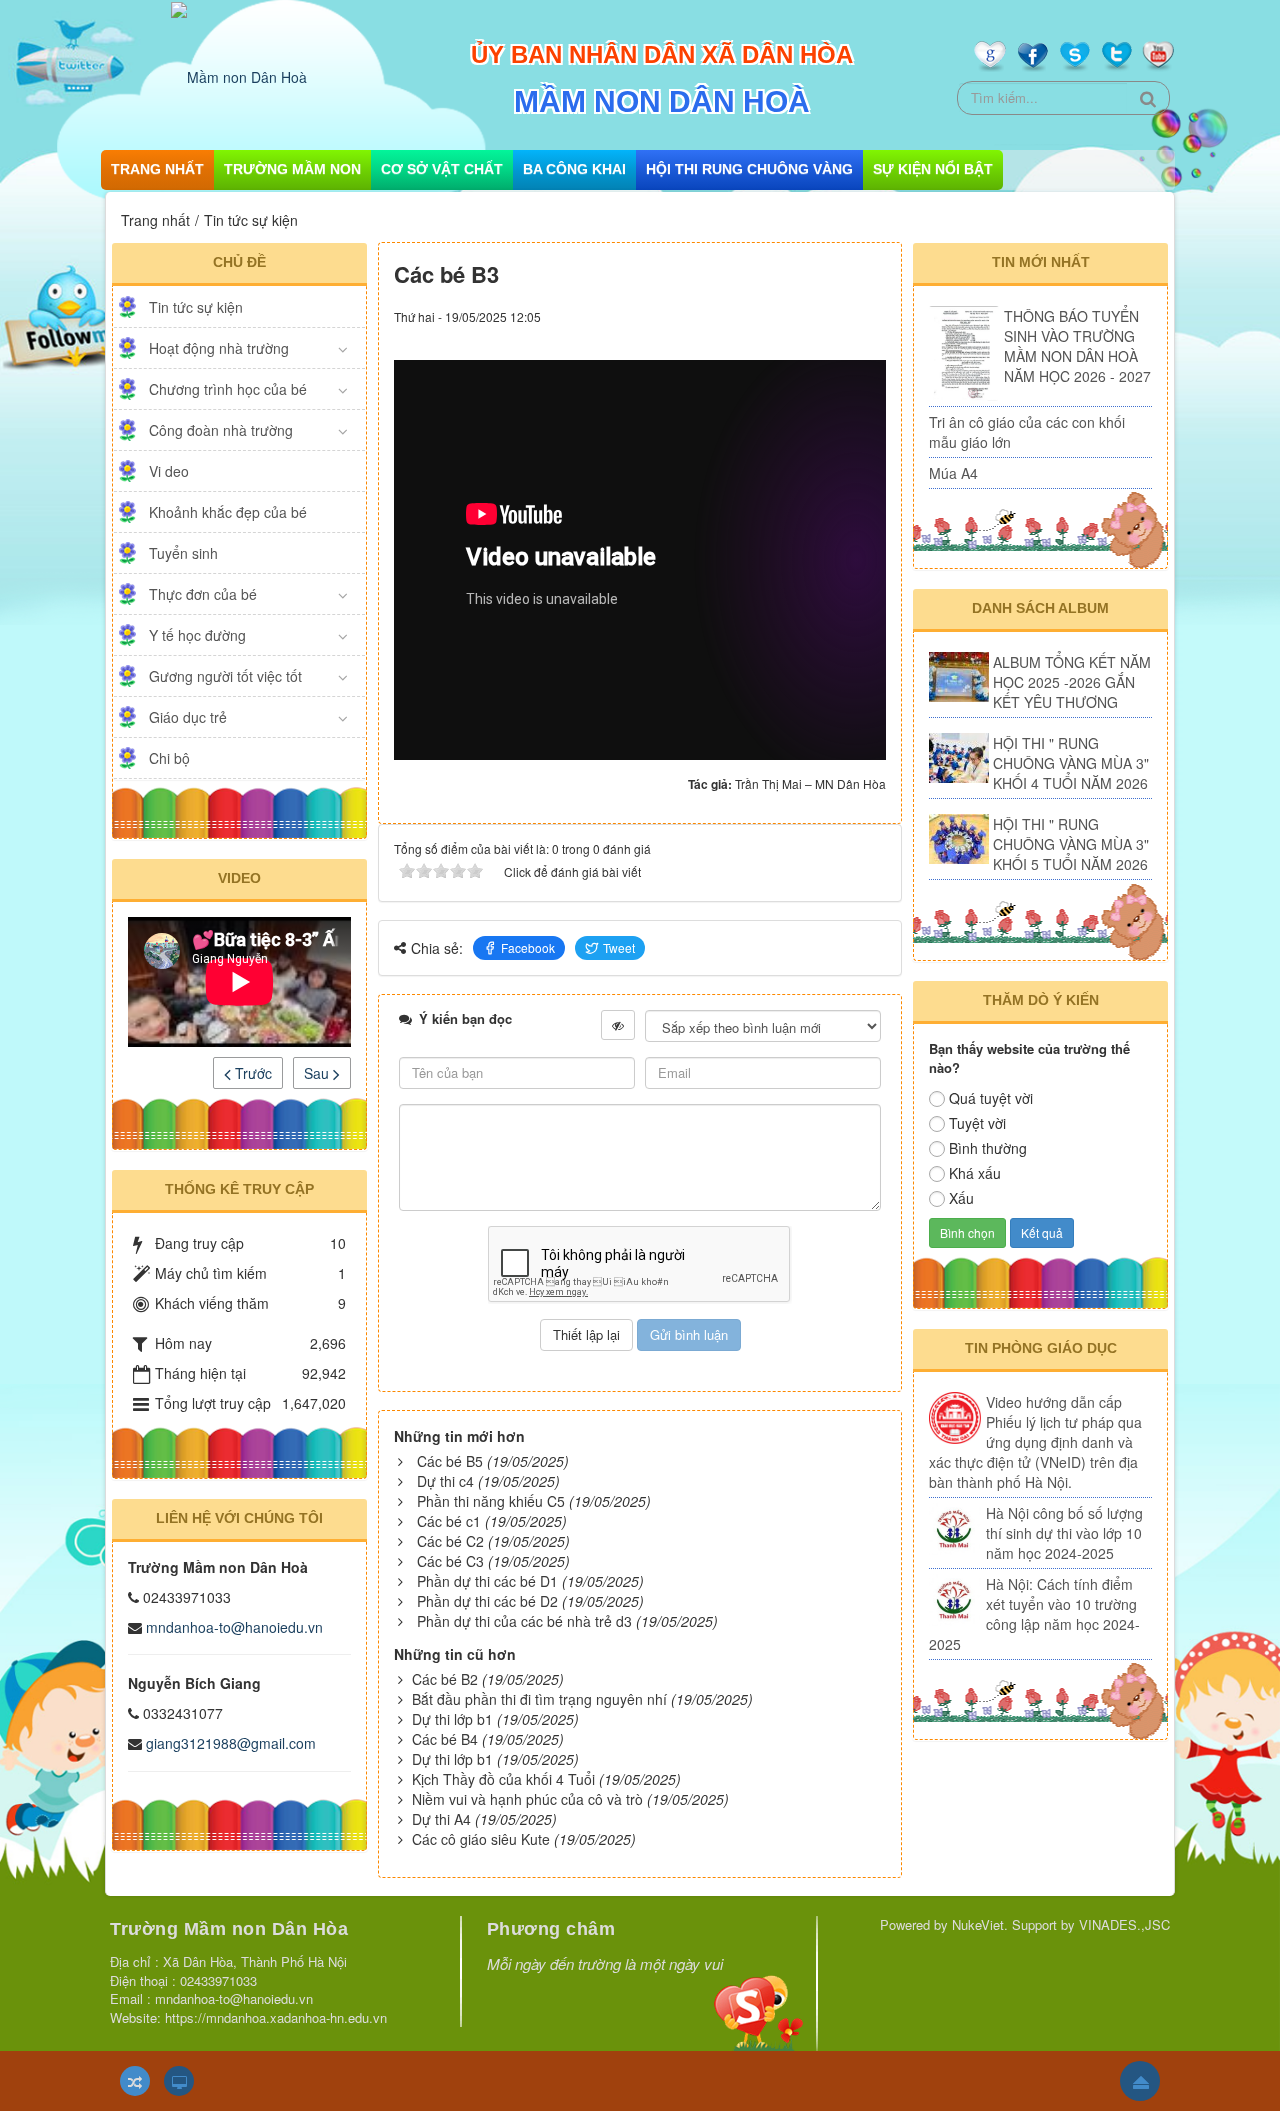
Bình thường (988, 1148)
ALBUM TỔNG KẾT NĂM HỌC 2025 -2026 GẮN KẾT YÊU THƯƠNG (1072, 682)
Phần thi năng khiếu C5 (491, 1501)
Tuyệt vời (977, 1123)
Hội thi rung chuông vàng (749, 169)
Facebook (528, 947)
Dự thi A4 (441, 1819)
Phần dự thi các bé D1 (487, 1581)
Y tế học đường (197, 635)
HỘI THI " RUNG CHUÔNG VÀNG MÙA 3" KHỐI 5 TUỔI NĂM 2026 (1071, 844)
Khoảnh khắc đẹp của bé (228, 512)
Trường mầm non (292, 169)
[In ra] (835, 315)
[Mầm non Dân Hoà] (239, 75)
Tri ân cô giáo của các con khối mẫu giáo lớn (1027, 432)
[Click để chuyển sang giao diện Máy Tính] (179, 2081)
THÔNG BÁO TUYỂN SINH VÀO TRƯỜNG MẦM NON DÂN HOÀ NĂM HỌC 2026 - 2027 (1077, 346)
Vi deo (169, 471)
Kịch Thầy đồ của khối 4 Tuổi (503, 1779)
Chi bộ (169, 758)
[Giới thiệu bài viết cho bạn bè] (808, 315)
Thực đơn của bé (203, 594)
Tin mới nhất (1041, 262)
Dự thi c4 (445, 1481)
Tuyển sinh (183, 553)
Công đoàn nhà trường (221, 430)
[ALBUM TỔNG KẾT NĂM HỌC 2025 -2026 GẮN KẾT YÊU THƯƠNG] (959, 677)
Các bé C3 (450, 1561)
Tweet (619, 947)
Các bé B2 (445, 1679)
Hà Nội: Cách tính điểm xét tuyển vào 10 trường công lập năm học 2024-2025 (1034, 1614)
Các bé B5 (450, 1461)
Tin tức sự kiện (196, 307)
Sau (318, 1073)
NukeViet (978, 1924)
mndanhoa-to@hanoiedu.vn (234, 1627)
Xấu (961, 1198)
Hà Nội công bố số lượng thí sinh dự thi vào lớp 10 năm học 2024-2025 (1064, 1533)
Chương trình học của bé (228, 389)
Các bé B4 (445, 1739)
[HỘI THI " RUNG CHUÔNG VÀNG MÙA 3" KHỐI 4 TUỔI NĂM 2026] (959, 758)
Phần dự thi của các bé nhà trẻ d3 (524, 1621)
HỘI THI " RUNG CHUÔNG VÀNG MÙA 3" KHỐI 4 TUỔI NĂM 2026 (1071, 763)
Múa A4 (953, 473)
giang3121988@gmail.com (231, 1743)
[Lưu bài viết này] (870, 315)
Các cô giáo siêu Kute (481, 1839)
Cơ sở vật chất (442, 169)
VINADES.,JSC (1124, 1924)
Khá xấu (975, 1173)
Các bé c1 (449, 1521)
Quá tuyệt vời (991, 1098)
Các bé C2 (450, 1541)
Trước (251, 1073)
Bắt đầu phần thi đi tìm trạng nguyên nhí (539, 1699)
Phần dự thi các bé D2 (487, 1601)
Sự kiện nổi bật (933, 169)
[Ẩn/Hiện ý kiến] (618, 1025)
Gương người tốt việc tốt (225, 676)
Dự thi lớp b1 (452, 1719)
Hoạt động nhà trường (219, 348)
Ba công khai (574, 169)
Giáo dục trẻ (188, 717)
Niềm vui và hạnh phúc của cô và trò (527, 1799)
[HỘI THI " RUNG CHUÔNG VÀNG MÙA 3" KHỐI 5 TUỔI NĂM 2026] (959, 839)
